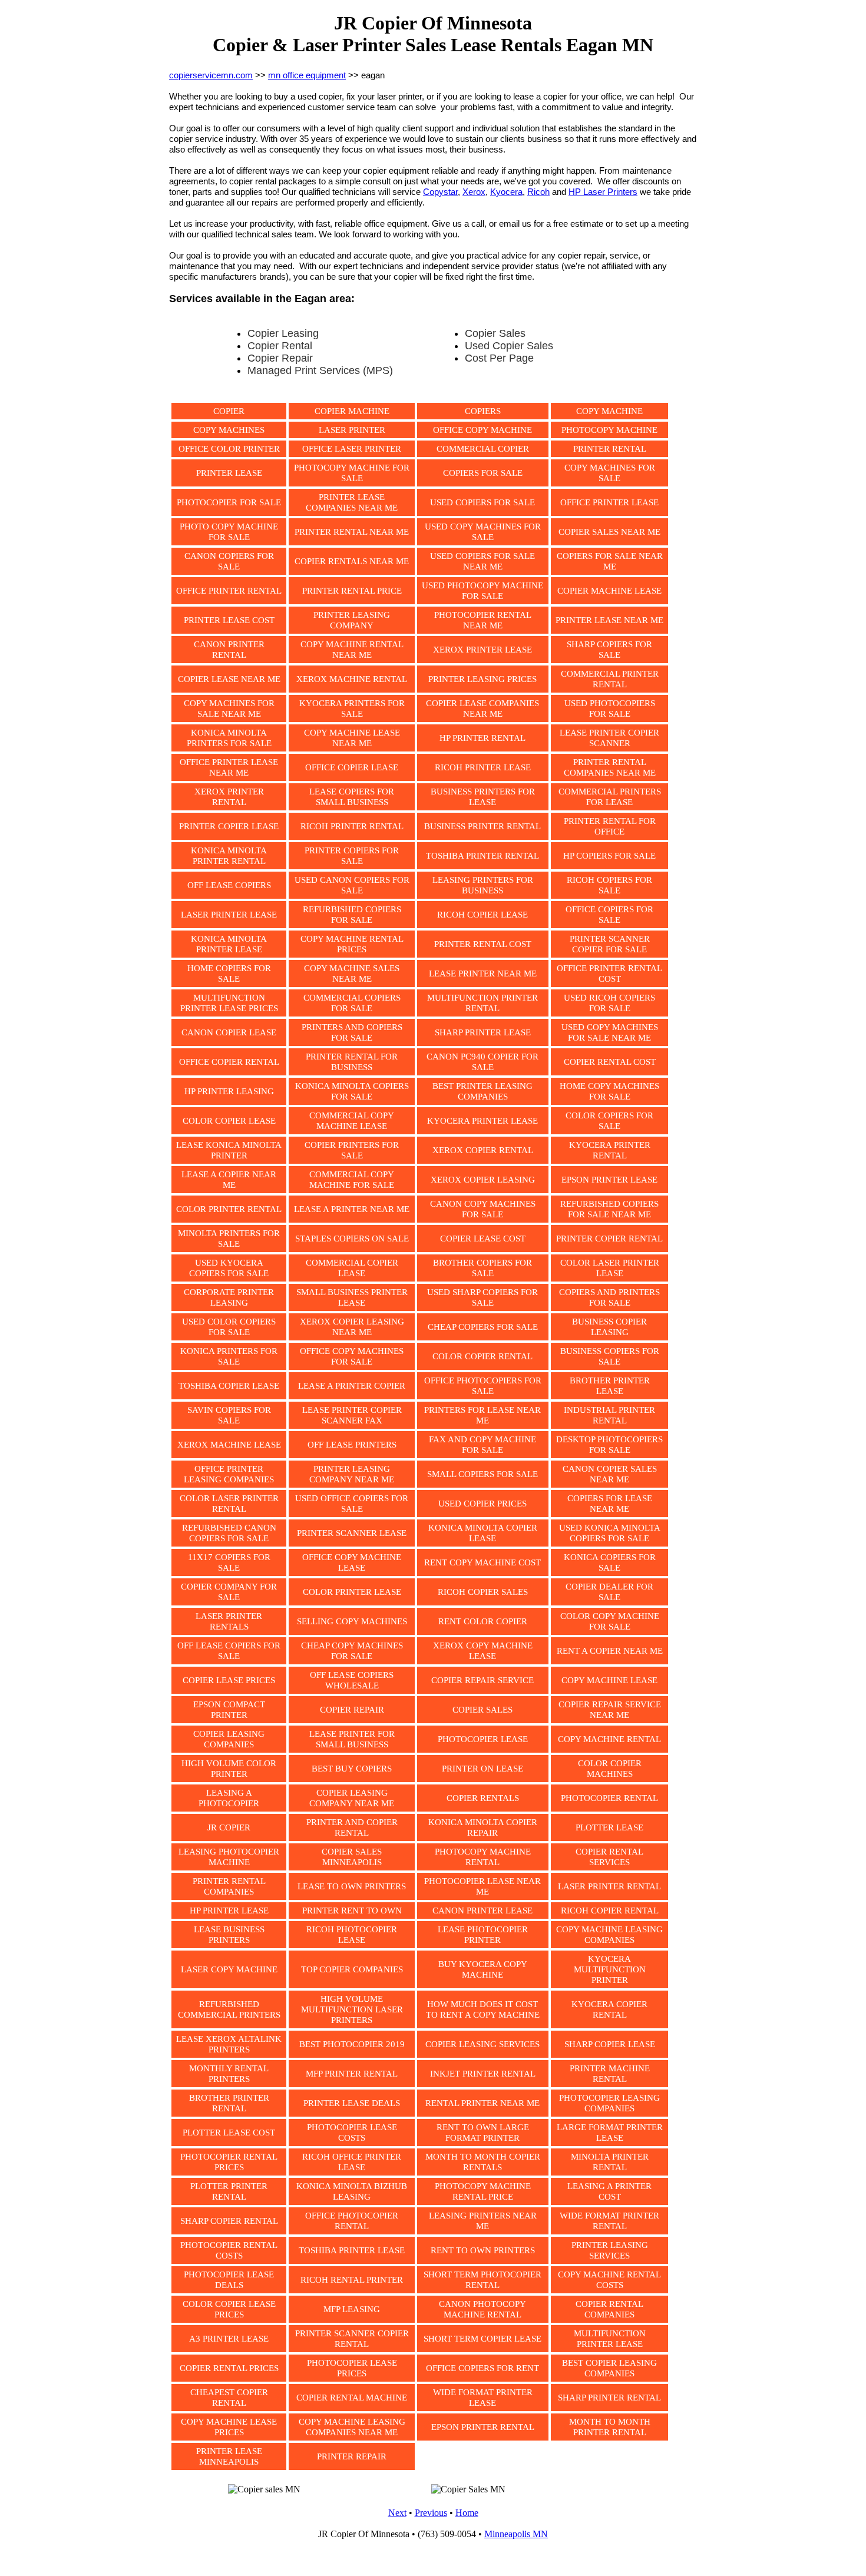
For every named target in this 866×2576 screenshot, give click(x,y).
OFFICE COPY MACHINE (482, 430)
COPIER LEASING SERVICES (482, 2044)
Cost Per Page (499, 358)
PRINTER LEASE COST (229, 620)
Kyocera (506, 192)
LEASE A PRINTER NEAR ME (352, 1209)
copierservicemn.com (211, 75)
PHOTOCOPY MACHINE (609, 430)
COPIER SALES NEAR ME (609, 532)
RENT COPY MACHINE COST (482, 1562)
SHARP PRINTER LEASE (483, 1032)
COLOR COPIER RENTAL (482, 1356)
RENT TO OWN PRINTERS (483, 2250)
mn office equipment (307, 75)
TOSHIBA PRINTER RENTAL (482, 856)
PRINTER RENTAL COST (483, 944)
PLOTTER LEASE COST (229, 2133)
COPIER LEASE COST (483, 1239)
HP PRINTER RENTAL (482, 738)
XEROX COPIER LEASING (483, 1180)
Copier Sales (495, 333)
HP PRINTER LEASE (229, 1911)
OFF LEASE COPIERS (229, 885)
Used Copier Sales (509, 346)
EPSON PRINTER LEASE (609, 1180)
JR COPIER (229, 1827)
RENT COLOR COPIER (483, 1621)
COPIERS (483, 411)
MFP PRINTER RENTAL (352, 2074)
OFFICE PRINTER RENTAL (229, 591)
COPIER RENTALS (483, 1798)
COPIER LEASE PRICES (229, 1680)
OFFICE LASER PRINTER (352, 449)
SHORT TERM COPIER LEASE (482, 2339)
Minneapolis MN (516, 2534)
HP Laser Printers (603, 192)
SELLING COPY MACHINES (352, 1621)
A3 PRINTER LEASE (229, 2339)
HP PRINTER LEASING (229, 1091)
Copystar (440, 192)
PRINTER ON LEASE (482, 1769)
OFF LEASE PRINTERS (352, 1445)
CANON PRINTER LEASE (482, 1911)
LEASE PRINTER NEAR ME (483, 974)
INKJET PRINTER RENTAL (483, 2074)
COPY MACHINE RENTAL (609, 1739)
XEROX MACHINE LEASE (229, 1445)
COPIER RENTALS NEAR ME (352, 561)
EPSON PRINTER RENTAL (483, 2427)
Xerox (474, 192)
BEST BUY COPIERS (352, 1769)
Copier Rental (280, 346)
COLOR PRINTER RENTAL (229, 1209)
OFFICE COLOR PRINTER (229, 449)
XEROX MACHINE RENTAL (352, 679)
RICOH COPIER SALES (483, 1592)
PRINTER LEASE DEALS (352, 2103)
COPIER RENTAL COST (610, 1062)
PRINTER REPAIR (352, 2456)
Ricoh (538, 192)
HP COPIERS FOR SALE (609, 856)
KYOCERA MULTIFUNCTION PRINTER (610, 1969)
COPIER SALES (482, 1710)
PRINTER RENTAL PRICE (352, 591)
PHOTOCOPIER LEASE (483, 1739)
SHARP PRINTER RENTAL (609, 2398)
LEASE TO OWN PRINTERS (352, 1886)
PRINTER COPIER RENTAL (609, 1239)
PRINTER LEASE (229, 473)
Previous (431, 2513)
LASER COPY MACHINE (229, 1969)
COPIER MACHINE (352, 411)
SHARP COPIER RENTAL (229, 2221)
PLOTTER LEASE (609, 1827)
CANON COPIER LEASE (229, 1032)
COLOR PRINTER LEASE (352, 1592)
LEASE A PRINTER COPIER (352, 1386)
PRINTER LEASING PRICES (482, 679)
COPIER (229, 411)
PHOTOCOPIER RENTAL (609, 1798)
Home (467, 2513)
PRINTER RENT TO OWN (352, 1911)
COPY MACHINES (229, 430)
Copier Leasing (283, 333)
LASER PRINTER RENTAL (609, 1886)
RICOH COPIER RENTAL (610, 1911)
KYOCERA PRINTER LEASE (482, 1121)
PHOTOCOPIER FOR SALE (229, 502)
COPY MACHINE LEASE (609, 1680)
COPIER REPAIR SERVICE (482, 1680)
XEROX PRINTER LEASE (482, 650)
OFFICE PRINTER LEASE (609, 502)
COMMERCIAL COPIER (483, 449)
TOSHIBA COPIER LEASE (229, 1386)
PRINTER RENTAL (610, 449)
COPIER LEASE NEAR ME (229, 679)
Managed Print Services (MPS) (320, 370)
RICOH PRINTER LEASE (483, 767)
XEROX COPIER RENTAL (483, 1150)
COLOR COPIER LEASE (229, 1121)
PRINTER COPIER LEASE (229, 826)
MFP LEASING (352, 2309)
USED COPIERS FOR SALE (482, 502)
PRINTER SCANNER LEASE (352, 1533)
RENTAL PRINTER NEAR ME (482, 2103)
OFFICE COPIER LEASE (352, 767)
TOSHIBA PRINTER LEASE (352, 2250)
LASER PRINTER (352, 430)
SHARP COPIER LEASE (610, 2044)
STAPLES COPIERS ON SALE (352, 1239)
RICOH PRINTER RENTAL (352, 826)
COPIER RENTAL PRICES (229, 2368)
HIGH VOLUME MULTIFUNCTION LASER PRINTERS (352, 2009)
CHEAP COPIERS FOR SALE (483, 1327)
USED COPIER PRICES (482, 1504)
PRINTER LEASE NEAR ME (609, 620)
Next (397, 2513)
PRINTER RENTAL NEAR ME (352, 532)
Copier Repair (280, 358)
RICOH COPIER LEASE (482, 915)
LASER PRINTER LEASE (229, 915)
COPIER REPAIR (352, 1710)
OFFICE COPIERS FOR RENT (482, 2368)
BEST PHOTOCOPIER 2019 (352, 2044)
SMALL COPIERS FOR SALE (482, 1474)
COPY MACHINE (609, 411)
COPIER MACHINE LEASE (609, 591)
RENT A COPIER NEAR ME (610, 1651)
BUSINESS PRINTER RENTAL (482, 826)
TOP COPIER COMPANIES (352, 1969)
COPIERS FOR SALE (483, 473)
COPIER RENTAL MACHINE (352, 2398)
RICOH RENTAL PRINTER (352, 2280)
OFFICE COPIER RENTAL (229, 1062)
